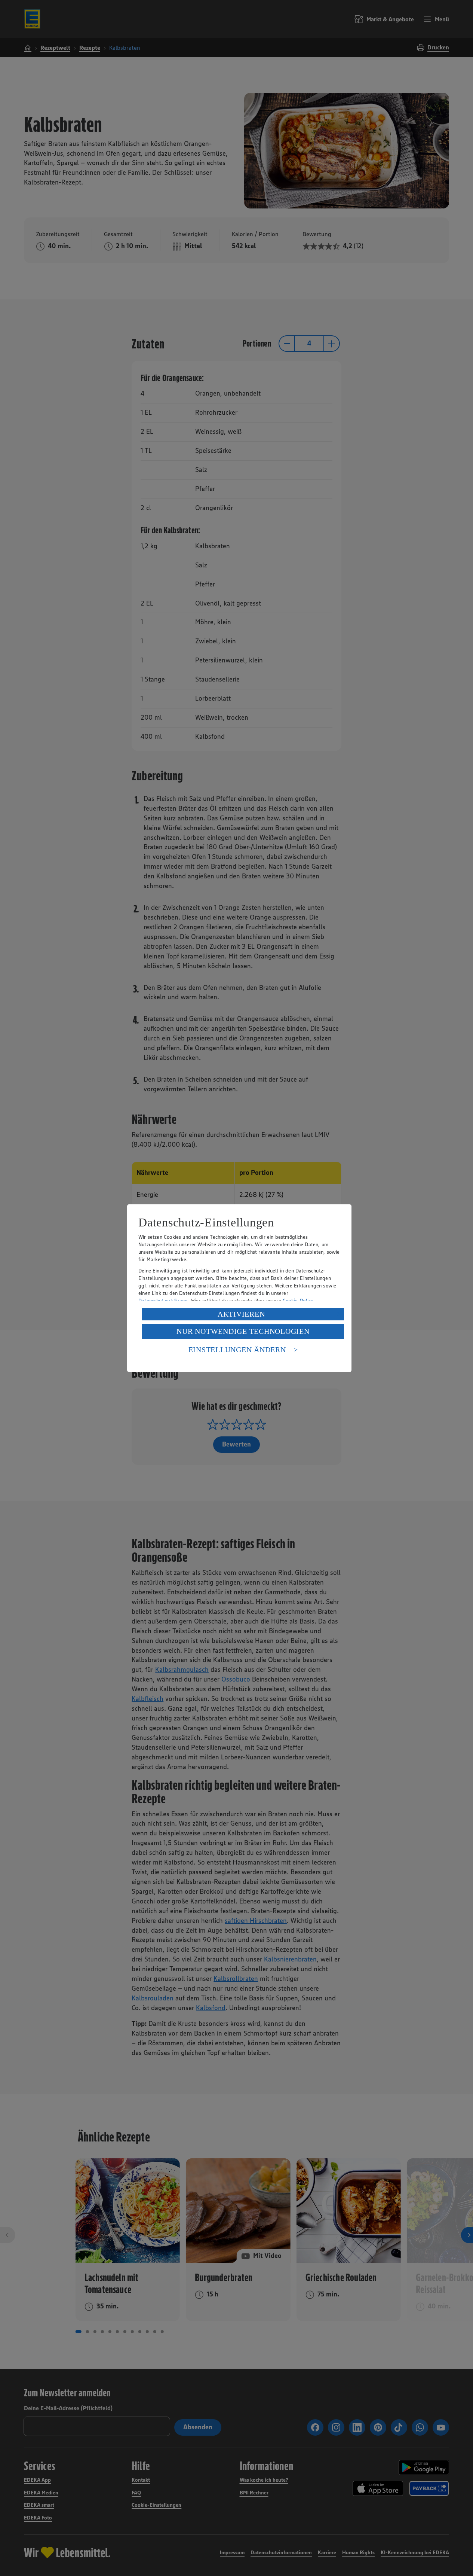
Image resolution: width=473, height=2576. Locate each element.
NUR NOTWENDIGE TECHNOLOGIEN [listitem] (243, 1331)
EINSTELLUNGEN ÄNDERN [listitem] (237, 1350)
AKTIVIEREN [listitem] (241, 1314)
